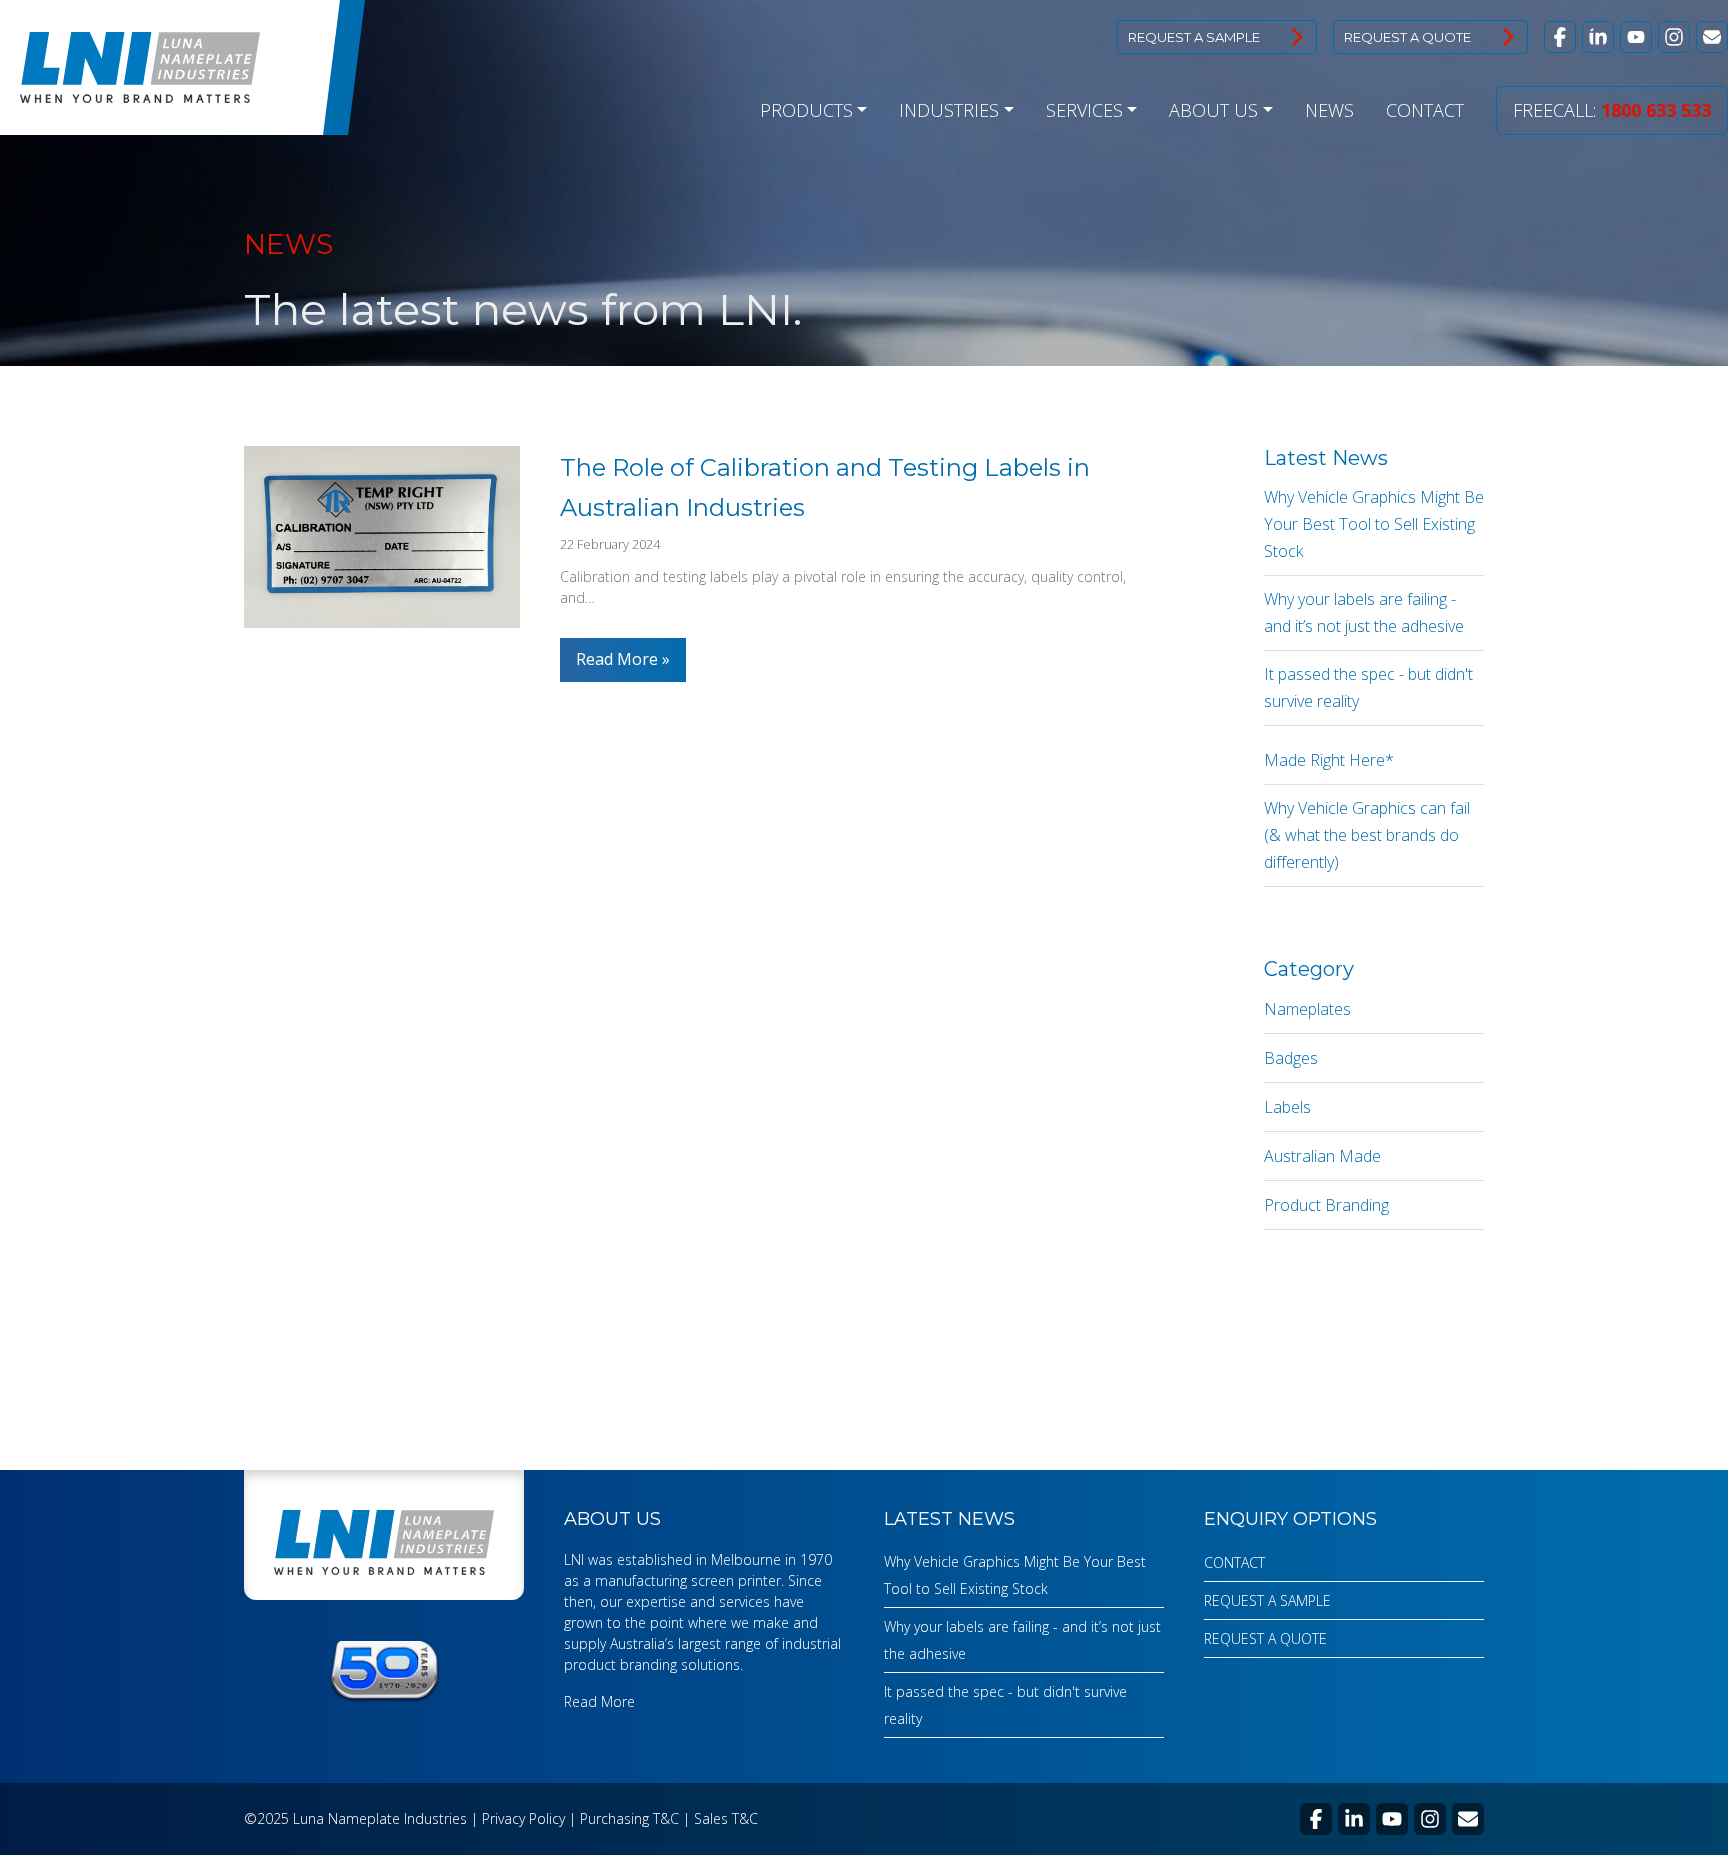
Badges (1291, 1058)
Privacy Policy (523, 1818)
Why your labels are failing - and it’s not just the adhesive (1364, 612)
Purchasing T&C (629, 1818)
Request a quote (1407, 37)
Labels (1287, 1107)
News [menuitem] (1329, 110)
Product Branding (1326, 1205)
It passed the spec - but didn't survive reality (1368, 687)
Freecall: (1612, 110)
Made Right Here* (1329, 760)
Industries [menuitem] (949, 110)
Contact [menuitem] (1425, 110)
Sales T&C (726, 1818)
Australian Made (1322, 1156)
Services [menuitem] (1084, 110)
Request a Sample (1194, 37)
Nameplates (1307, 1009)
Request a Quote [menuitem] (1265, 1638)
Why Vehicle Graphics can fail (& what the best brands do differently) (1367, 835)
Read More (619, 659)
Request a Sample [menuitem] (1267, 1600)
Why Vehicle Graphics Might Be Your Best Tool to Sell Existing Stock (1374, 524)
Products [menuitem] (806, 110)
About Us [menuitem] (1213, 110)
